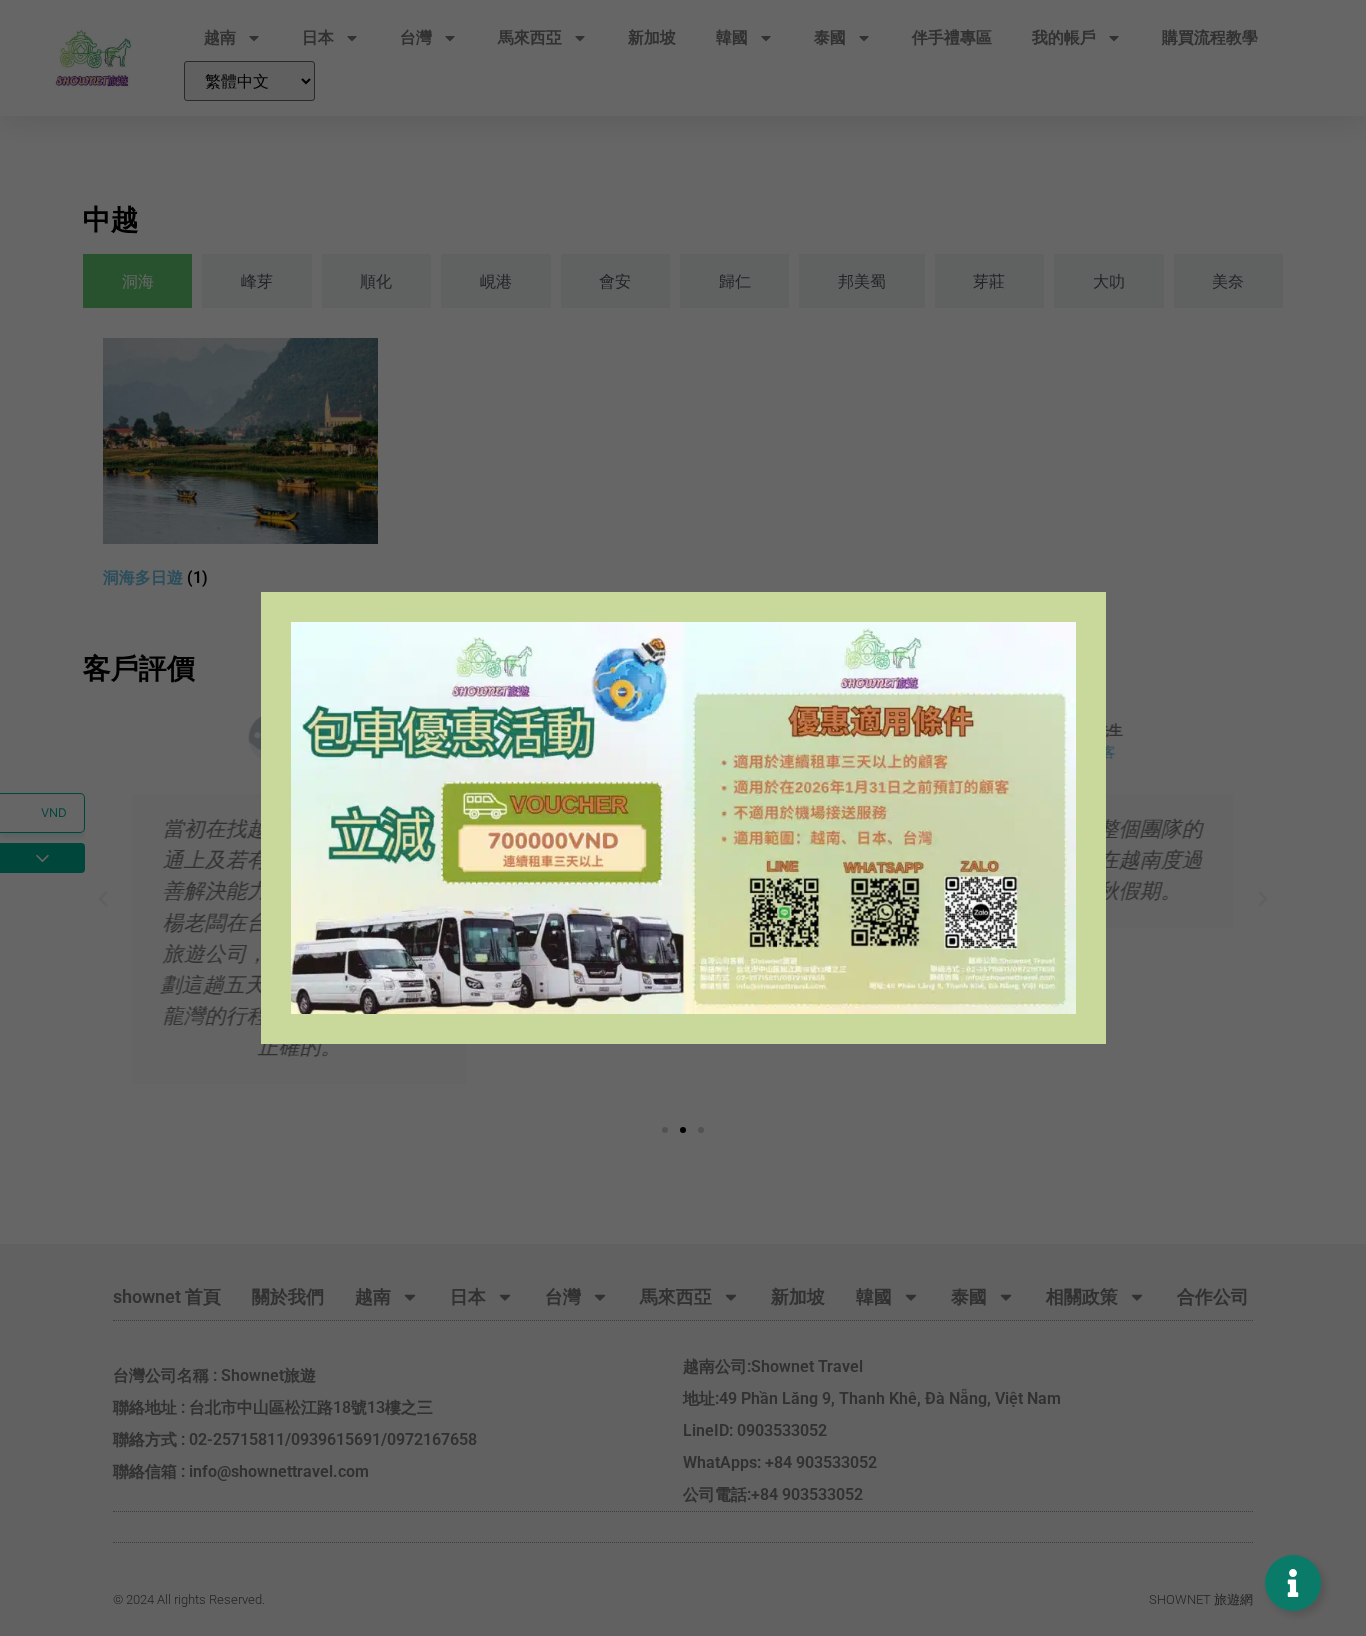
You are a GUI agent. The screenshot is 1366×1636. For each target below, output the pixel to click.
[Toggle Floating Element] (1293, 1583)
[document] (683, 818)
